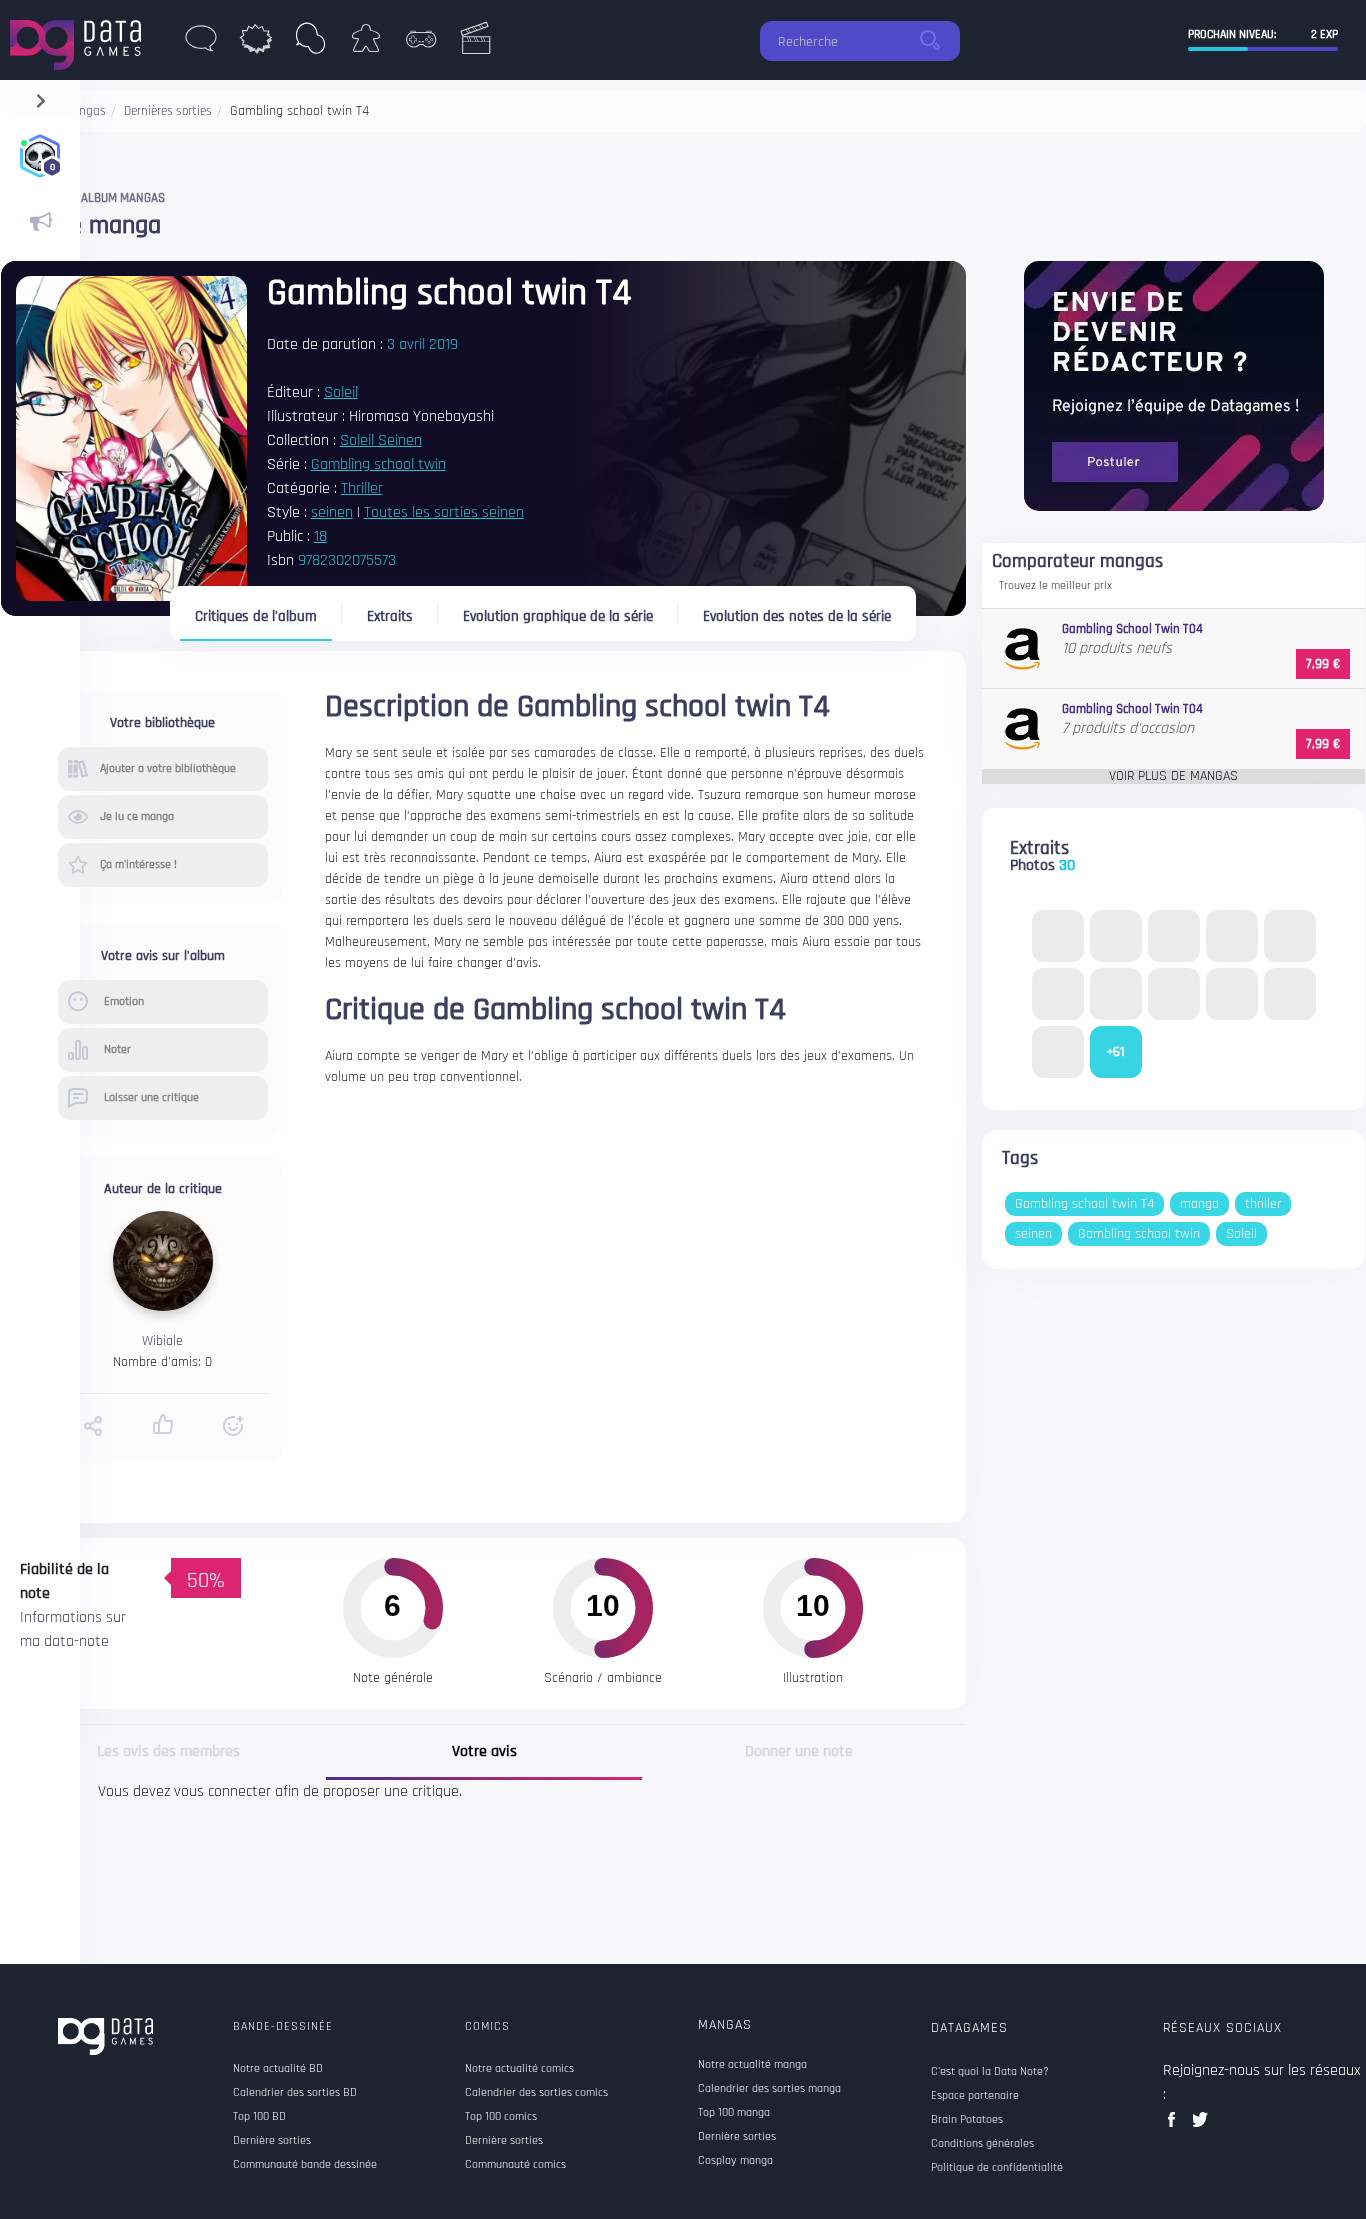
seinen (332, 512)
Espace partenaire (975, 2096)
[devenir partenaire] (1174, 385)
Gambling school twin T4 (1084, 1204)
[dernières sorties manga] (310, 44)
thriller (1263, 1204)
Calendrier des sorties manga (769, 2089)
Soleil (341, 392)
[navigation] (40, 96)
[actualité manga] (40, 222)
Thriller (362, 488)
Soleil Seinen (381, 440)
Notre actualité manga (752, 2065)
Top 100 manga (734, 2113)
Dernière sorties (737, 2137)
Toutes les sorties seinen (444, 512)
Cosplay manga (735, 2161)
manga (1199, 1204)
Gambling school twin (378, 464)
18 (320, 536)
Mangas (725, 2025)
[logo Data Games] (80, 39)
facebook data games (1175, 2125)
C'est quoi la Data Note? (990, 2072)
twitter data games (1200, 2125)
